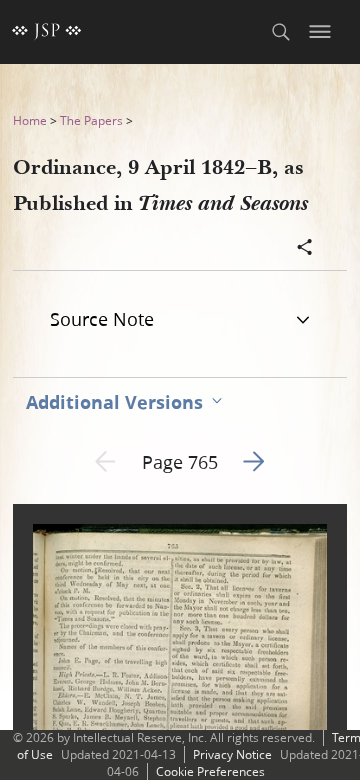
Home (30, 120)
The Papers (91, 120)
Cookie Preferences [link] (210, 771)
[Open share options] (305, 249)
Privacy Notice (232, 754)
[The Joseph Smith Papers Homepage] (47, 32)
